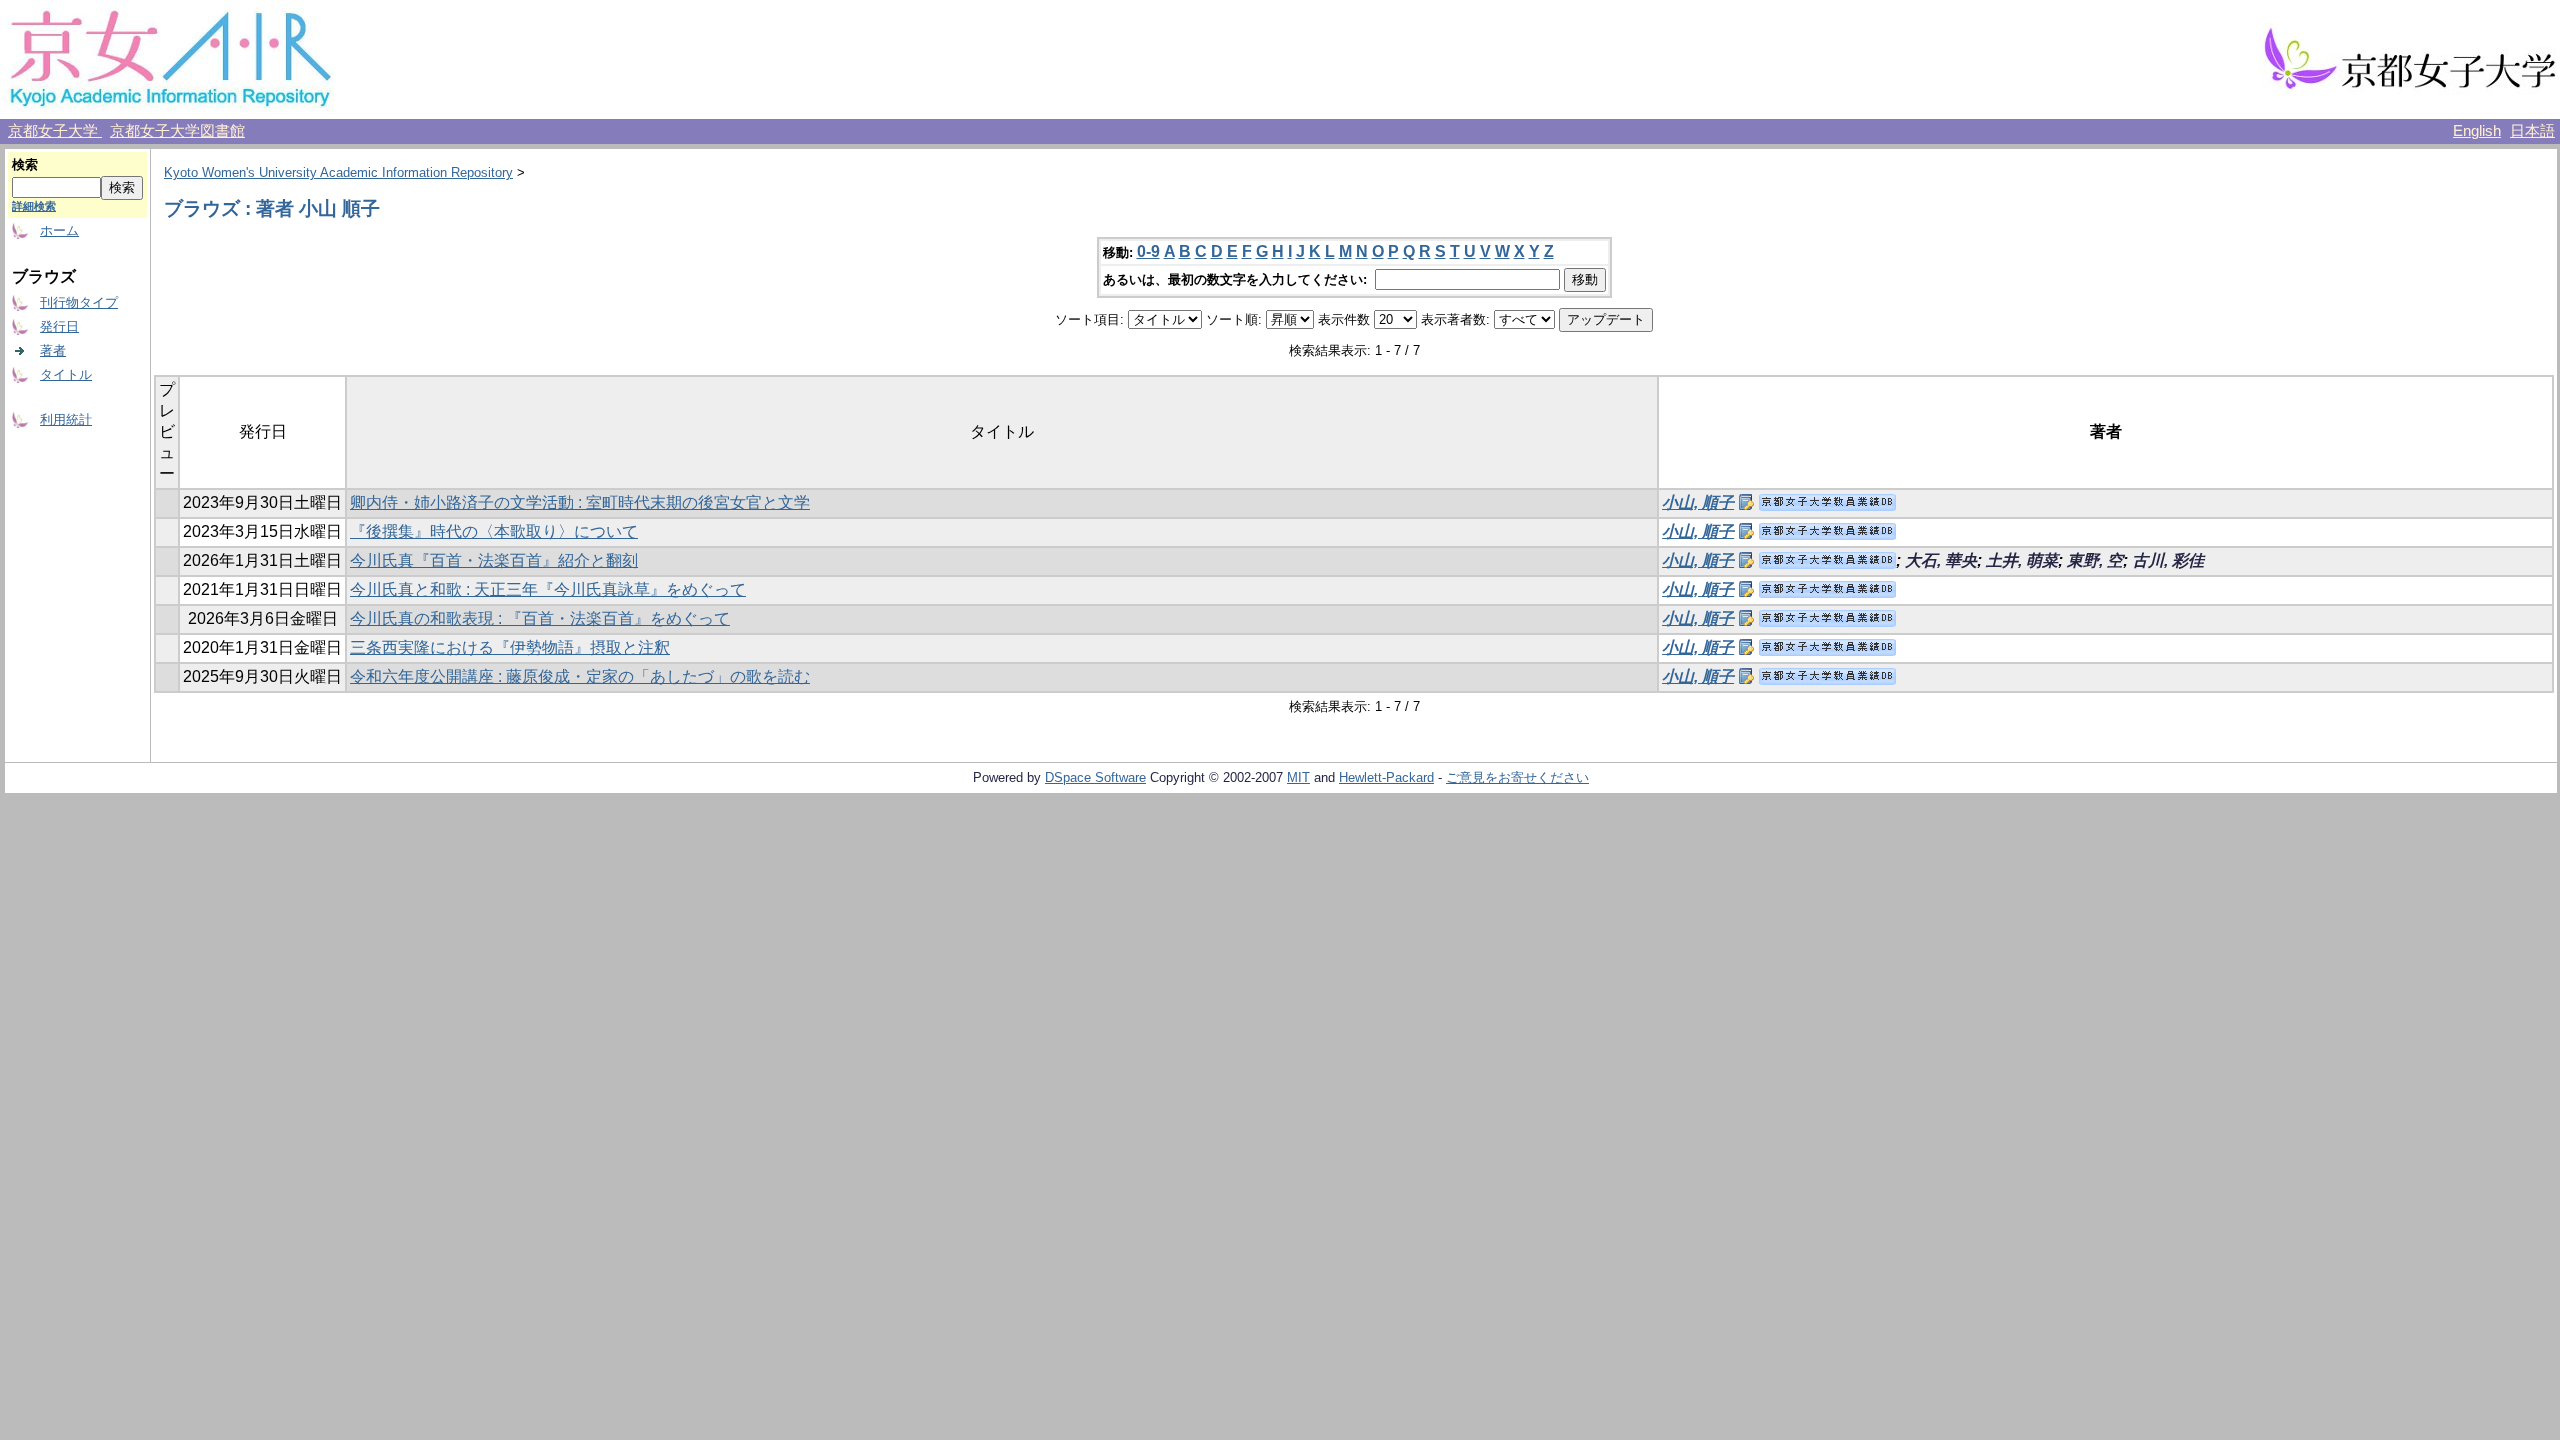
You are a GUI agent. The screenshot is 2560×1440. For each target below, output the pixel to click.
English (2477, 131)
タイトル (66, 374)
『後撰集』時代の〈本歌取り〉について (494, 531)
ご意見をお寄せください (1517, 777)
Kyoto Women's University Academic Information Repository (338, 172)
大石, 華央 (1941, 560)
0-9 (1148, 251)
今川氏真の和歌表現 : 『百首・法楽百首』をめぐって (540, 618)
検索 (25, 164)
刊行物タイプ (79, 302)
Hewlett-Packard (1386, 777)
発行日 (59, 326)
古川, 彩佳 (2168, 560)
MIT (1298, 777)
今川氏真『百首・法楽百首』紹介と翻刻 (494, 560)
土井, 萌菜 (2022, 560)
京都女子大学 (55, 131)
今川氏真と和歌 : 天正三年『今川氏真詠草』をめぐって (548, 589)
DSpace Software (1095, 777)
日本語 (2532, 131)
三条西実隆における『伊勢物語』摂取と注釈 (510, 647)
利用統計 (66, 419)
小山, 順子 (1698, 502)
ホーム (59, 230)
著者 (53, 350)
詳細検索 (34, 206)
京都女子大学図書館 (177, 131)
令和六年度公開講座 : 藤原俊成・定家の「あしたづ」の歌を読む (580, 676)
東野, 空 (2095, 560)
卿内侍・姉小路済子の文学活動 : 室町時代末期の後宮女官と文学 (580, 502)
